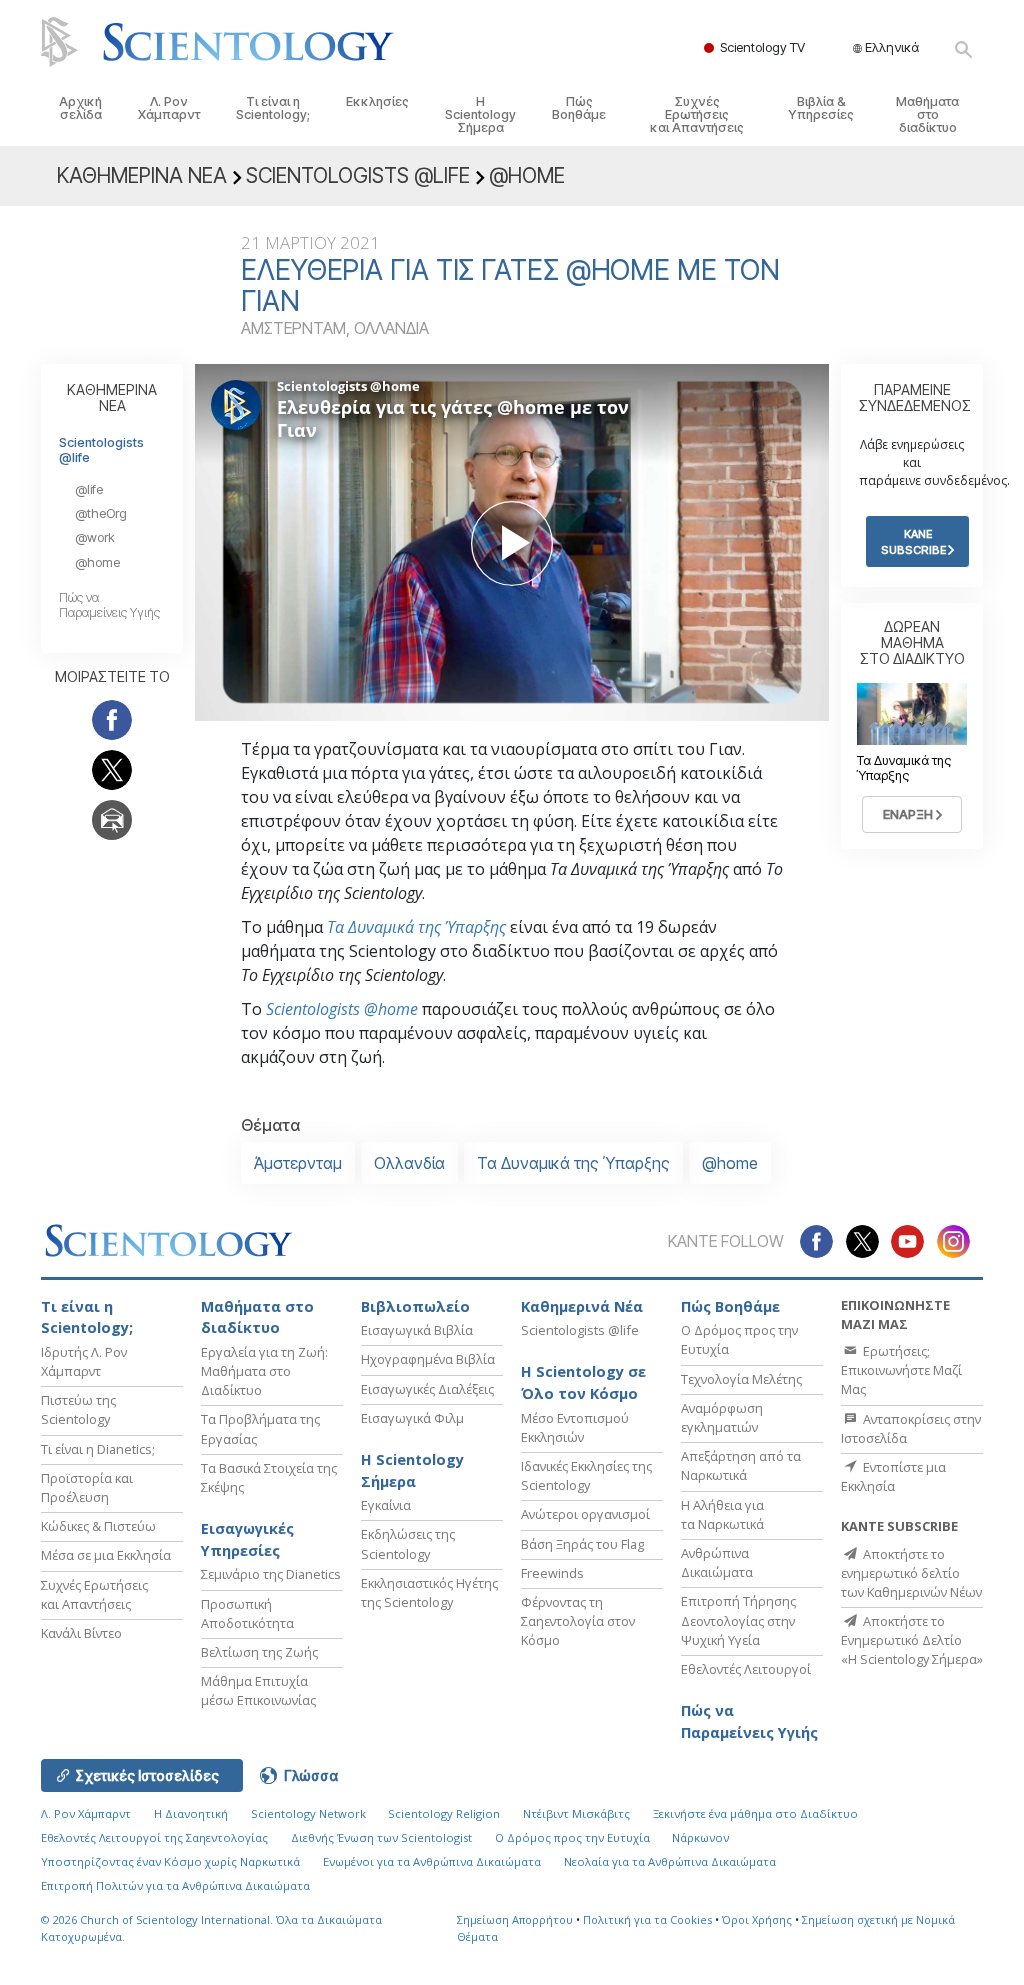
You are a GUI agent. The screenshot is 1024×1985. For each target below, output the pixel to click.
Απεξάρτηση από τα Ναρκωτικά (741, 1465)
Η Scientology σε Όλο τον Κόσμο (583, 1382)
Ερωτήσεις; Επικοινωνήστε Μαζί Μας (901, 1370)
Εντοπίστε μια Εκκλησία (893, 1476)
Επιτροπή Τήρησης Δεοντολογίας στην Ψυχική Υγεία (738, 1620)
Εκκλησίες (377, 101)
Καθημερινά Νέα (582, 1306)
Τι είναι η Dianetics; (98, 1449)
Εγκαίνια (386, 1505)
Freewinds (552, 1573)
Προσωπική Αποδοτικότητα (247, 1613)
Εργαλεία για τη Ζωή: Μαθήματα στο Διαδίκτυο (264, 1371)
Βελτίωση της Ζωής (259, 1652)
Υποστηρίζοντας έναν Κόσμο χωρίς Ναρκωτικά (170, 1861)
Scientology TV (762, 47)
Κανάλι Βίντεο (81, 1633)
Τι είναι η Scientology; (273, 108)
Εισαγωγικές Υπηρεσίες (247, 1539)
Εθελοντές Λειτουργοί (746, 1669)
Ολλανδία (409, 1163)
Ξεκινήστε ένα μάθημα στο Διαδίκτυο (755, 1813)
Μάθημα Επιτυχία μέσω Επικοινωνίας (258, 1690)
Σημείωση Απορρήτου (515, 1919)
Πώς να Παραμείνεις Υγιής (109, 605)
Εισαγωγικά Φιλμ (412, 1418)
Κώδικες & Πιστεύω (98, 1526)
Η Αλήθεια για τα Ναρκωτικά (722, 1514)
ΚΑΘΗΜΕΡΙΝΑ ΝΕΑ (112, 397)
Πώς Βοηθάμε (579, 108)
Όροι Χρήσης (757, 1919)
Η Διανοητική (191, 1813)
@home (730, 1163)
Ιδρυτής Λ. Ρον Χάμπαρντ (84, 1361)
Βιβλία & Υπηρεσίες (821, 108)
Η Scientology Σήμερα (480, 114)
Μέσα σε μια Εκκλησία (106, 1555)
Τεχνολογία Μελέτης (741, 1379)
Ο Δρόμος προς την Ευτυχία (572, 1837)
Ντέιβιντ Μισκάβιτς (576, 1813)
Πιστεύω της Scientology (78, 1409)
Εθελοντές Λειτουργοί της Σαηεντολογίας (154, 1837)
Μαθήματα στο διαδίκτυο (927, 114)
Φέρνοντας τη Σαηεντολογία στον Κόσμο (578, 1621)
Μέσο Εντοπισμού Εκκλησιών (575, 1427)
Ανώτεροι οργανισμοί (585, 1514)
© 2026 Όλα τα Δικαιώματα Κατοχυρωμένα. (211, 1928)
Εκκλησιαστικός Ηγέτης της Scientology (429, 1592)
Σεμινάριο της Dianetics (271, 1574)
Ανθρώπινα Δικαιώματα (717, 1562)
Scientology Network (308, 1813)
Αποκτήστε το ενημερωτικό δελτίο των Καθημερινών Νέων (911, 1573)
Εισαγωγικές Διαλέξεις (427, 1389)
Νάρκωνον (700, 1837)
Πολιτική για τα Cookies (647, 1919)
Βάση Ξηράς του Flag (582, 1544)
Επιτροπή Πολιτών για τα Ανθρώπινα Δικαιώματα (175, 1885)
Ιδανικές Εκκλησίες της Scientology (586, 1475)
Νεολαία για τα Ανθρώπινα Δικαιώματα (670, 1861)
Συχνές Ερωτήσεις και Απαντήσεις (697, 114)
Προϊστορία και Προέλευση (87, 1487)
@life (89, 489)
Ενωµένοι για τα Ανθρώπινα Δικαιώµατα (432, 1861)
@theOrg (101, 513)
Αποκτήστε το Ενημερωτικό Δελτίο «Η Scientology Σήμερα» (912, 1640)
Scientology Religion (444, 1813)
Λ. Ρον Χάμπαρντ (169, 108)
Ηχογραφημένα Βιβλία (428, 1359)
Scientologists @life (101, 450)
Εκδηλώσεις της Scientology (408, 1543)
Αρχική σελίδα (80, 108)
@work (95, 537)
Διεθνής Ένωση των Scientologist (381, 1837)
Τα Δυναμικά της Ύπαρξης (416, 927)
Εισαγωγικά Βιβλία (417, 1330)
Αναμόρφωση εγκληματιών (722, 1417)
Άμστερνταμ (298, 1163)
